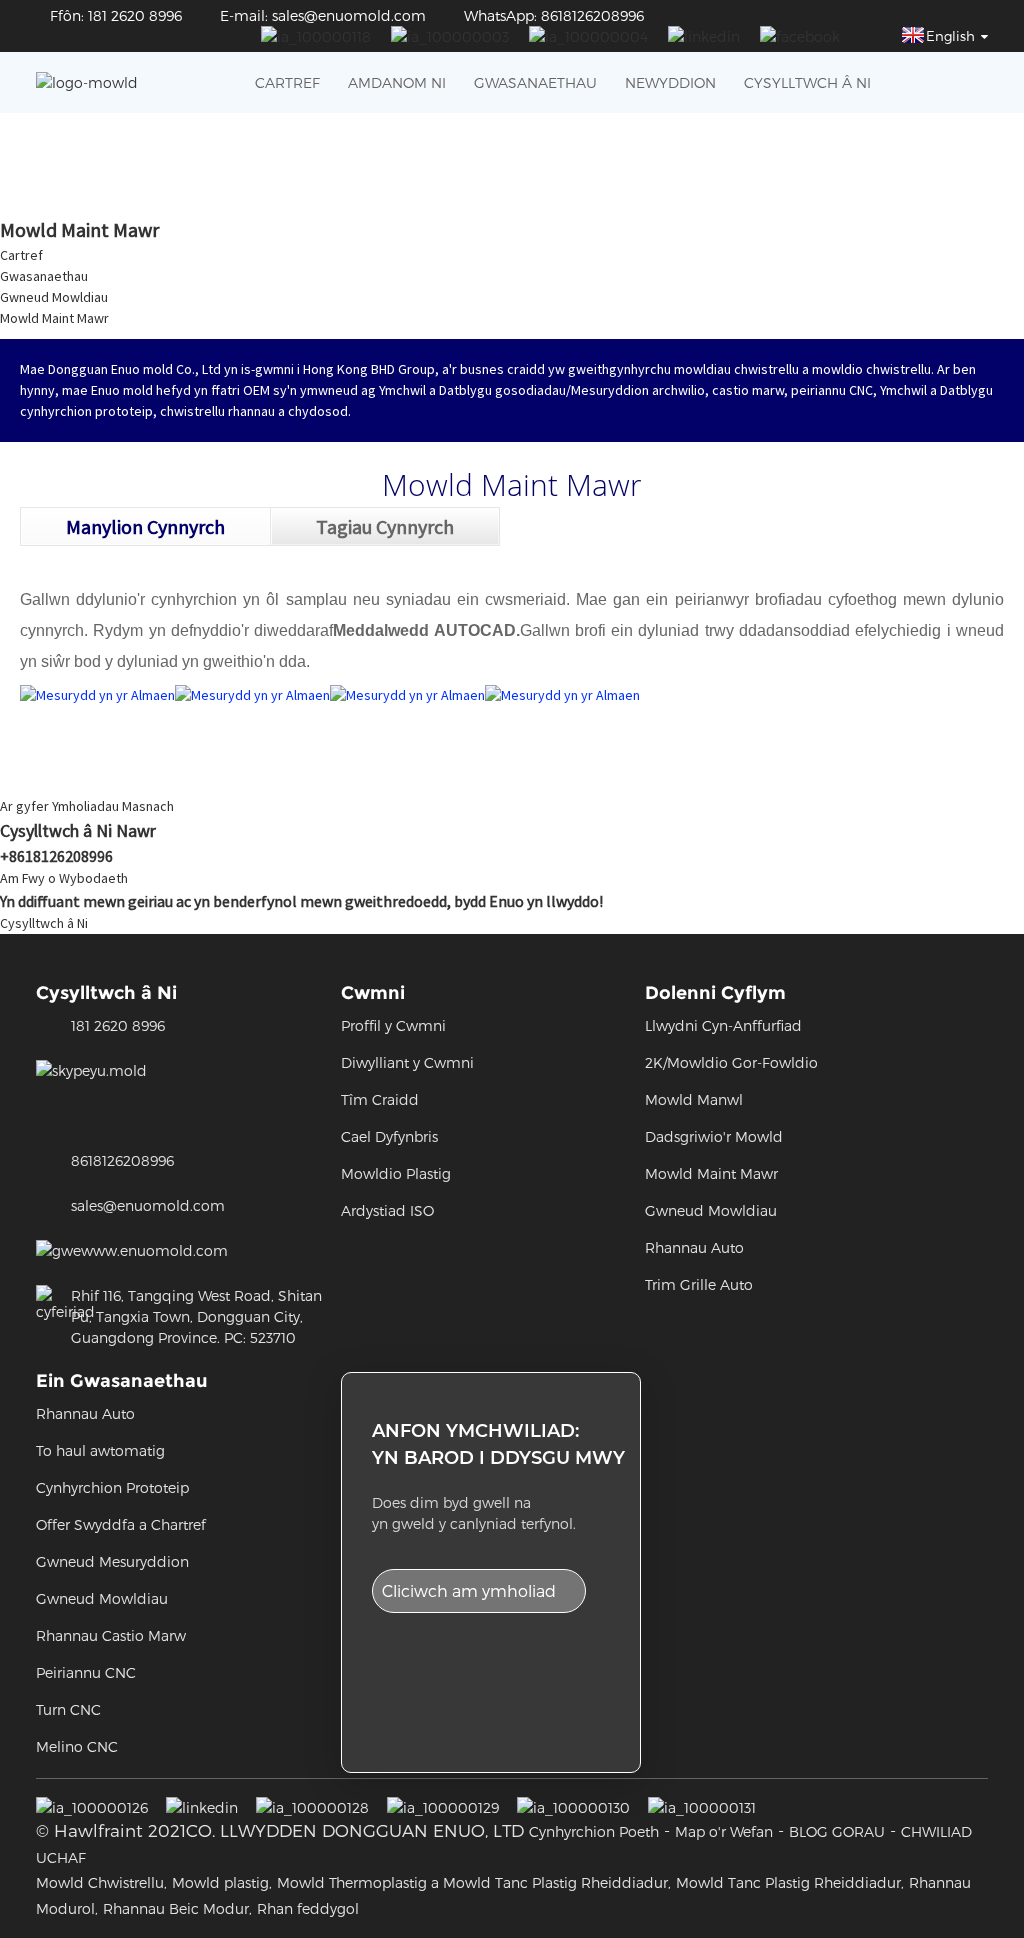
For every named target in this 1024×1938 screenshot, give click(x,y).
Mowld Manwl (694, 1099)
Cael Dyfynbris (389, 1136)
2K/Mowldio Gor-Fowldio (731, 1062)
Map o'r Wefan (724, 1831)
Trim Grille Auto (699, 1284)
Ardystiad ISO (387, 1210)
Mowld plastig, (222, 1882)
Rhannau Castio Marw (111, 1635)
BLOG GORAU (837, 1831)
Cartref (287, 82)
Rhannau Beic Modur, (177, 1908)
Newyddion (670, 82)
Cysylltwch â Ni (807, 82)
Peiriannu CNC (86, 1672)
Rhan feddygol (308, 1908)
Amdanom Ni (397, 82)
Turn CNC (68, 1709)
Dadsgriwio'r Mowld (714, 1136)
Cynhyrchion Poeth (594, 1831)
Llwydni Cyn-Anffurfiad (723, 1025)
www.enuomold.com (154, 1250)
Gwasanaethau (535, 82)
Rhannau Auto (694, 1247)
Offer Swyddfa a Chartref (121, 1524)
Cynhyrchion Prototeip (112, 1487)
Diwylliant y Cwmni (407, 1062)
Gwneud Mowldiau (54, 297)
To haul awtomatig (100, 1450)
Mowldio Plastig (396, 1173)
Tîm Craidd (380, 1099)
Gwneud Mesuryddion (112, 1561)
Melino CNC (77, 1746)
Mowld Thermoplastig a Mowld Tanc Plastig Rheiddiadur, (474, 1882)
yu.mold (118, 1070)
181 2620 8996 (118, 1025)
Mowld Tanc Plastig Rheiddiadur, (790, 1882)
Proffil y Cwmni (393, 1025)
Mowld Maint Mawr (54, 318)
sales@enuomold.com (148, 1205)
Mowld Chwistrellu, (101, 1882)
